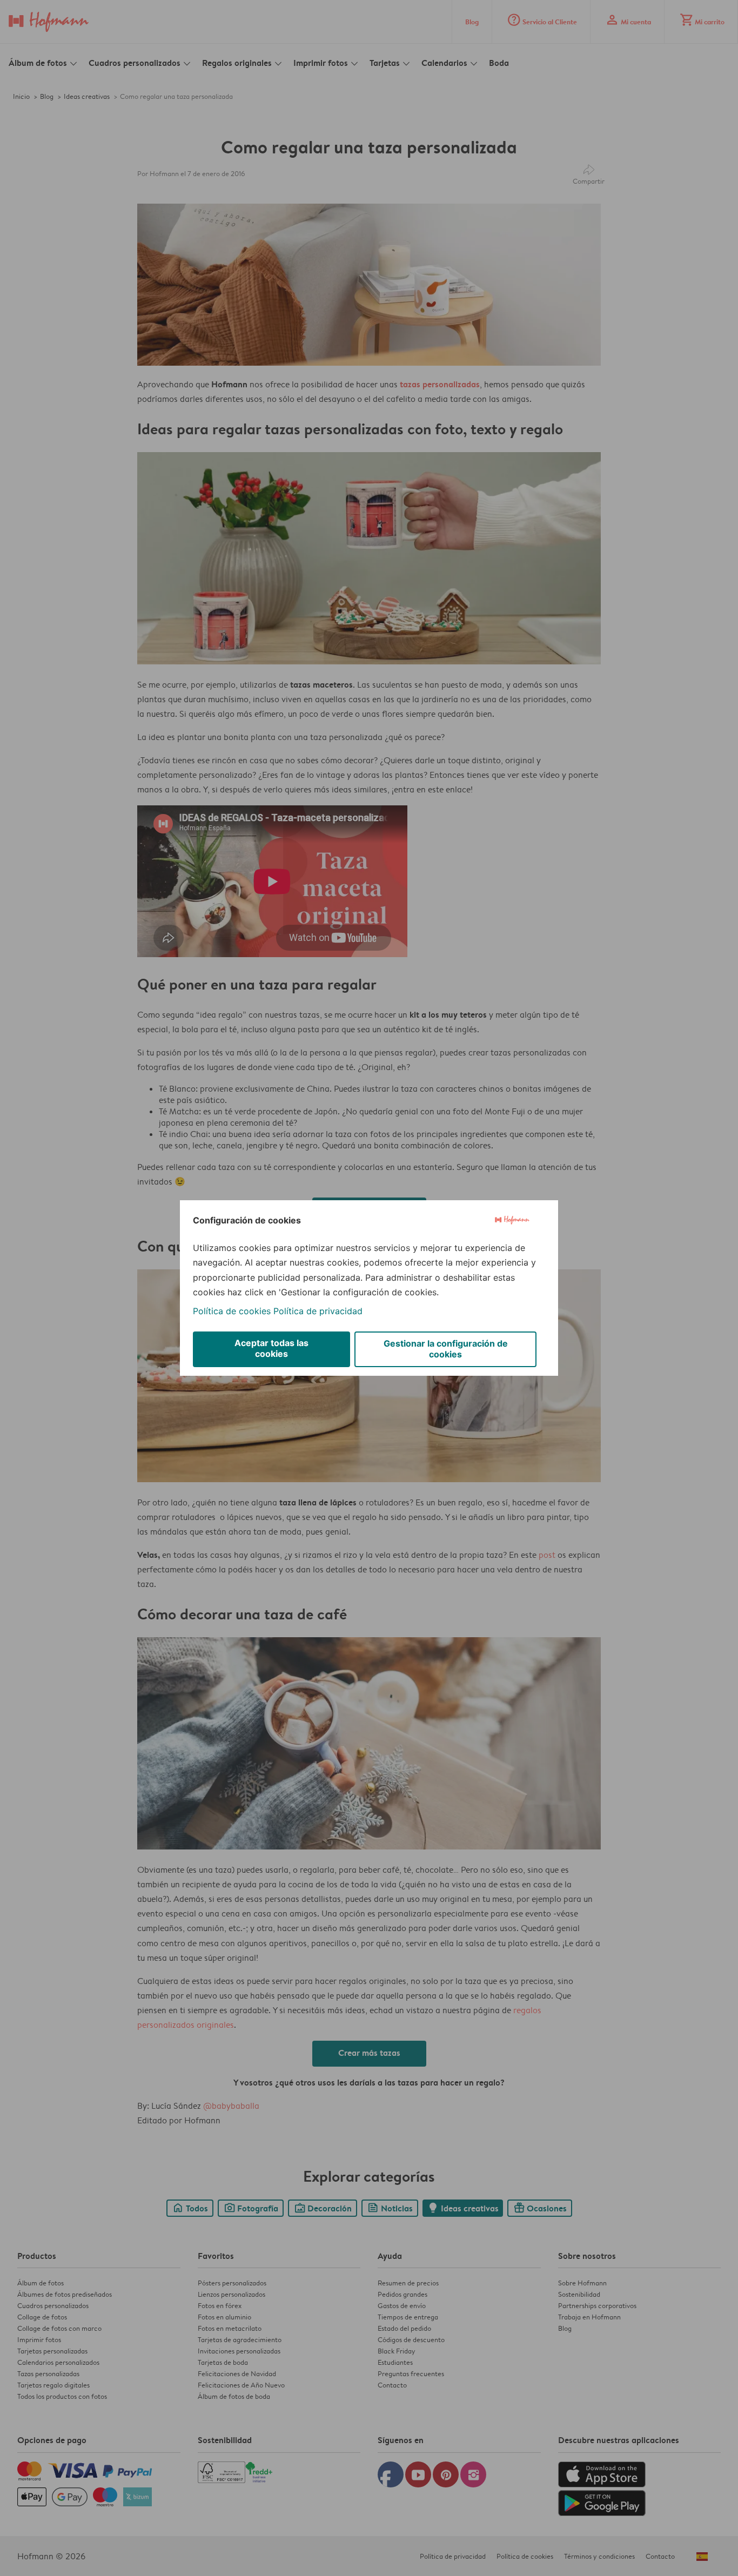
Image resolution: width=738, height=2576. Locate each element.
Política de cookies (232, 1311)
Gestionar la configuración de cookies (446, 1349)
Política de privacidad (318, 1311)
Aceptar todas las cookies (271, 1348)
